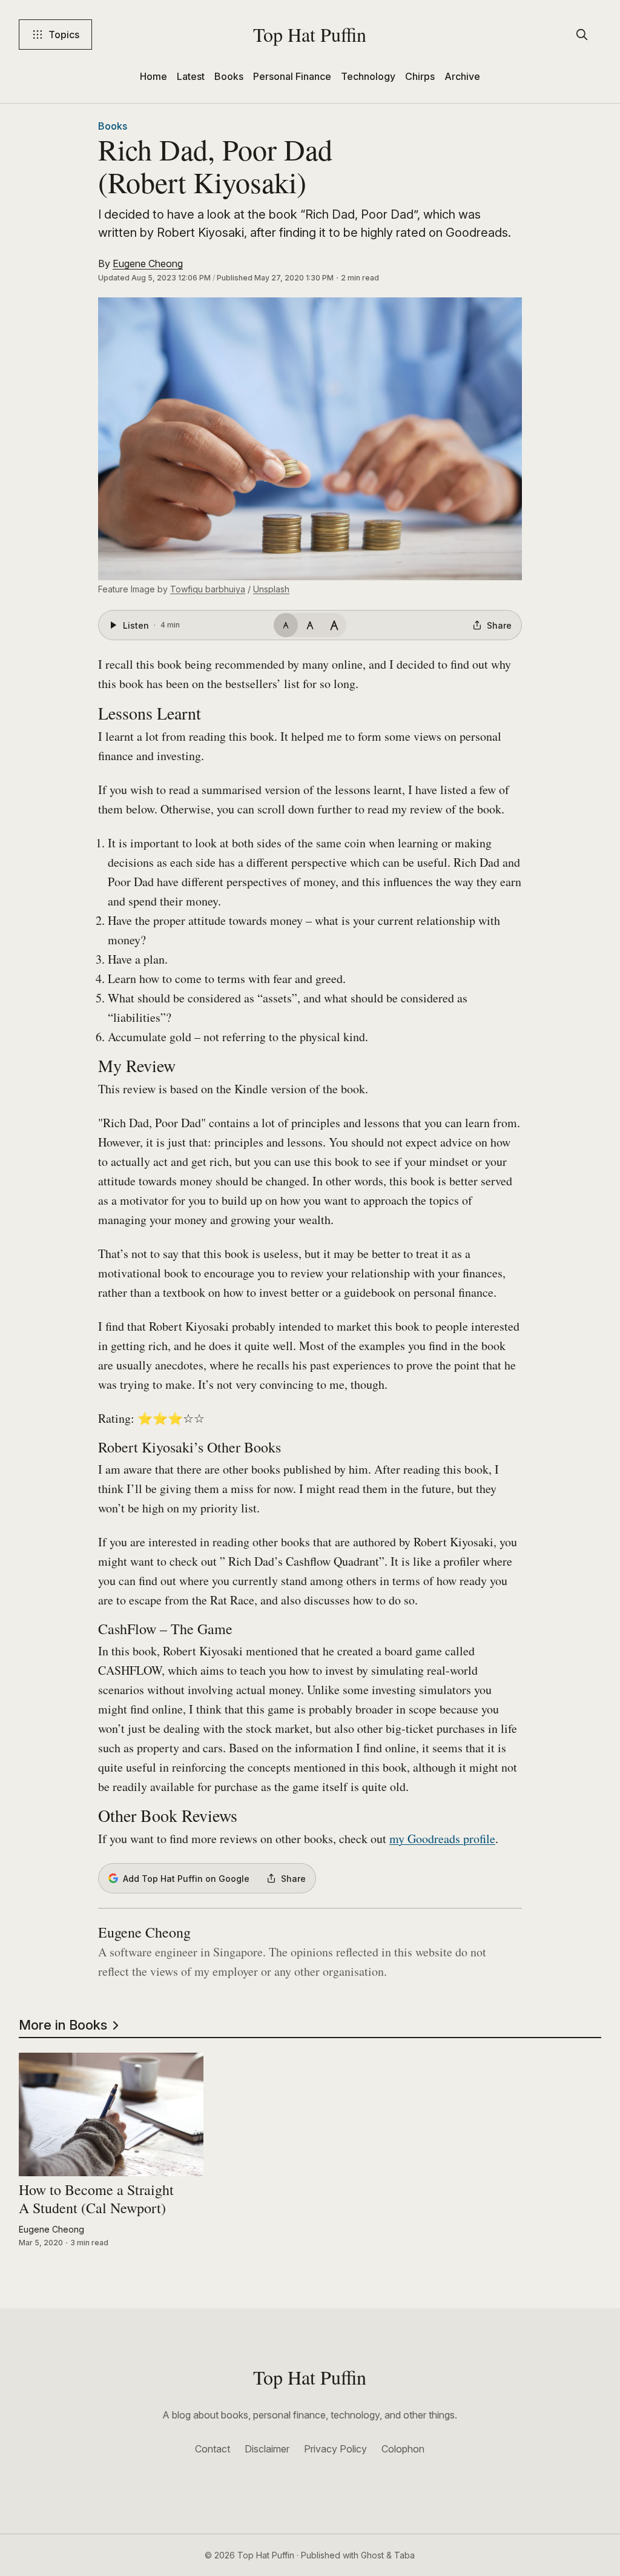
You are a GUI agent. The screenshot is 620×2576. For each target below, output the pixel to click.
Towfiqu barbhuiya (208, 589)
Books (229, 76)
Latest (191, 76)
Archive (462, 76)
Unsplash (271, 589)
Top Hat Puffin (310, 34)
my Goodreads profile (442, 1839)
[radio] (286, 625)
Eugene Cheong (148, 263)
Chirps (420, 76)
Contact (213, 2449)
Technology (368, 76)
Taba (404, 2555)
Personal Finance (292, 76)
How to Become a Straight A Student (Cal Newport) (96, 2200)
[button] (310, 439)
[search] (582, 35)
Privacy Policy (335, 2449)
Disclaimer (267, 2449)
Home (153, 76)
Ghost (372, 2555)
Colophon (403, 2449)
